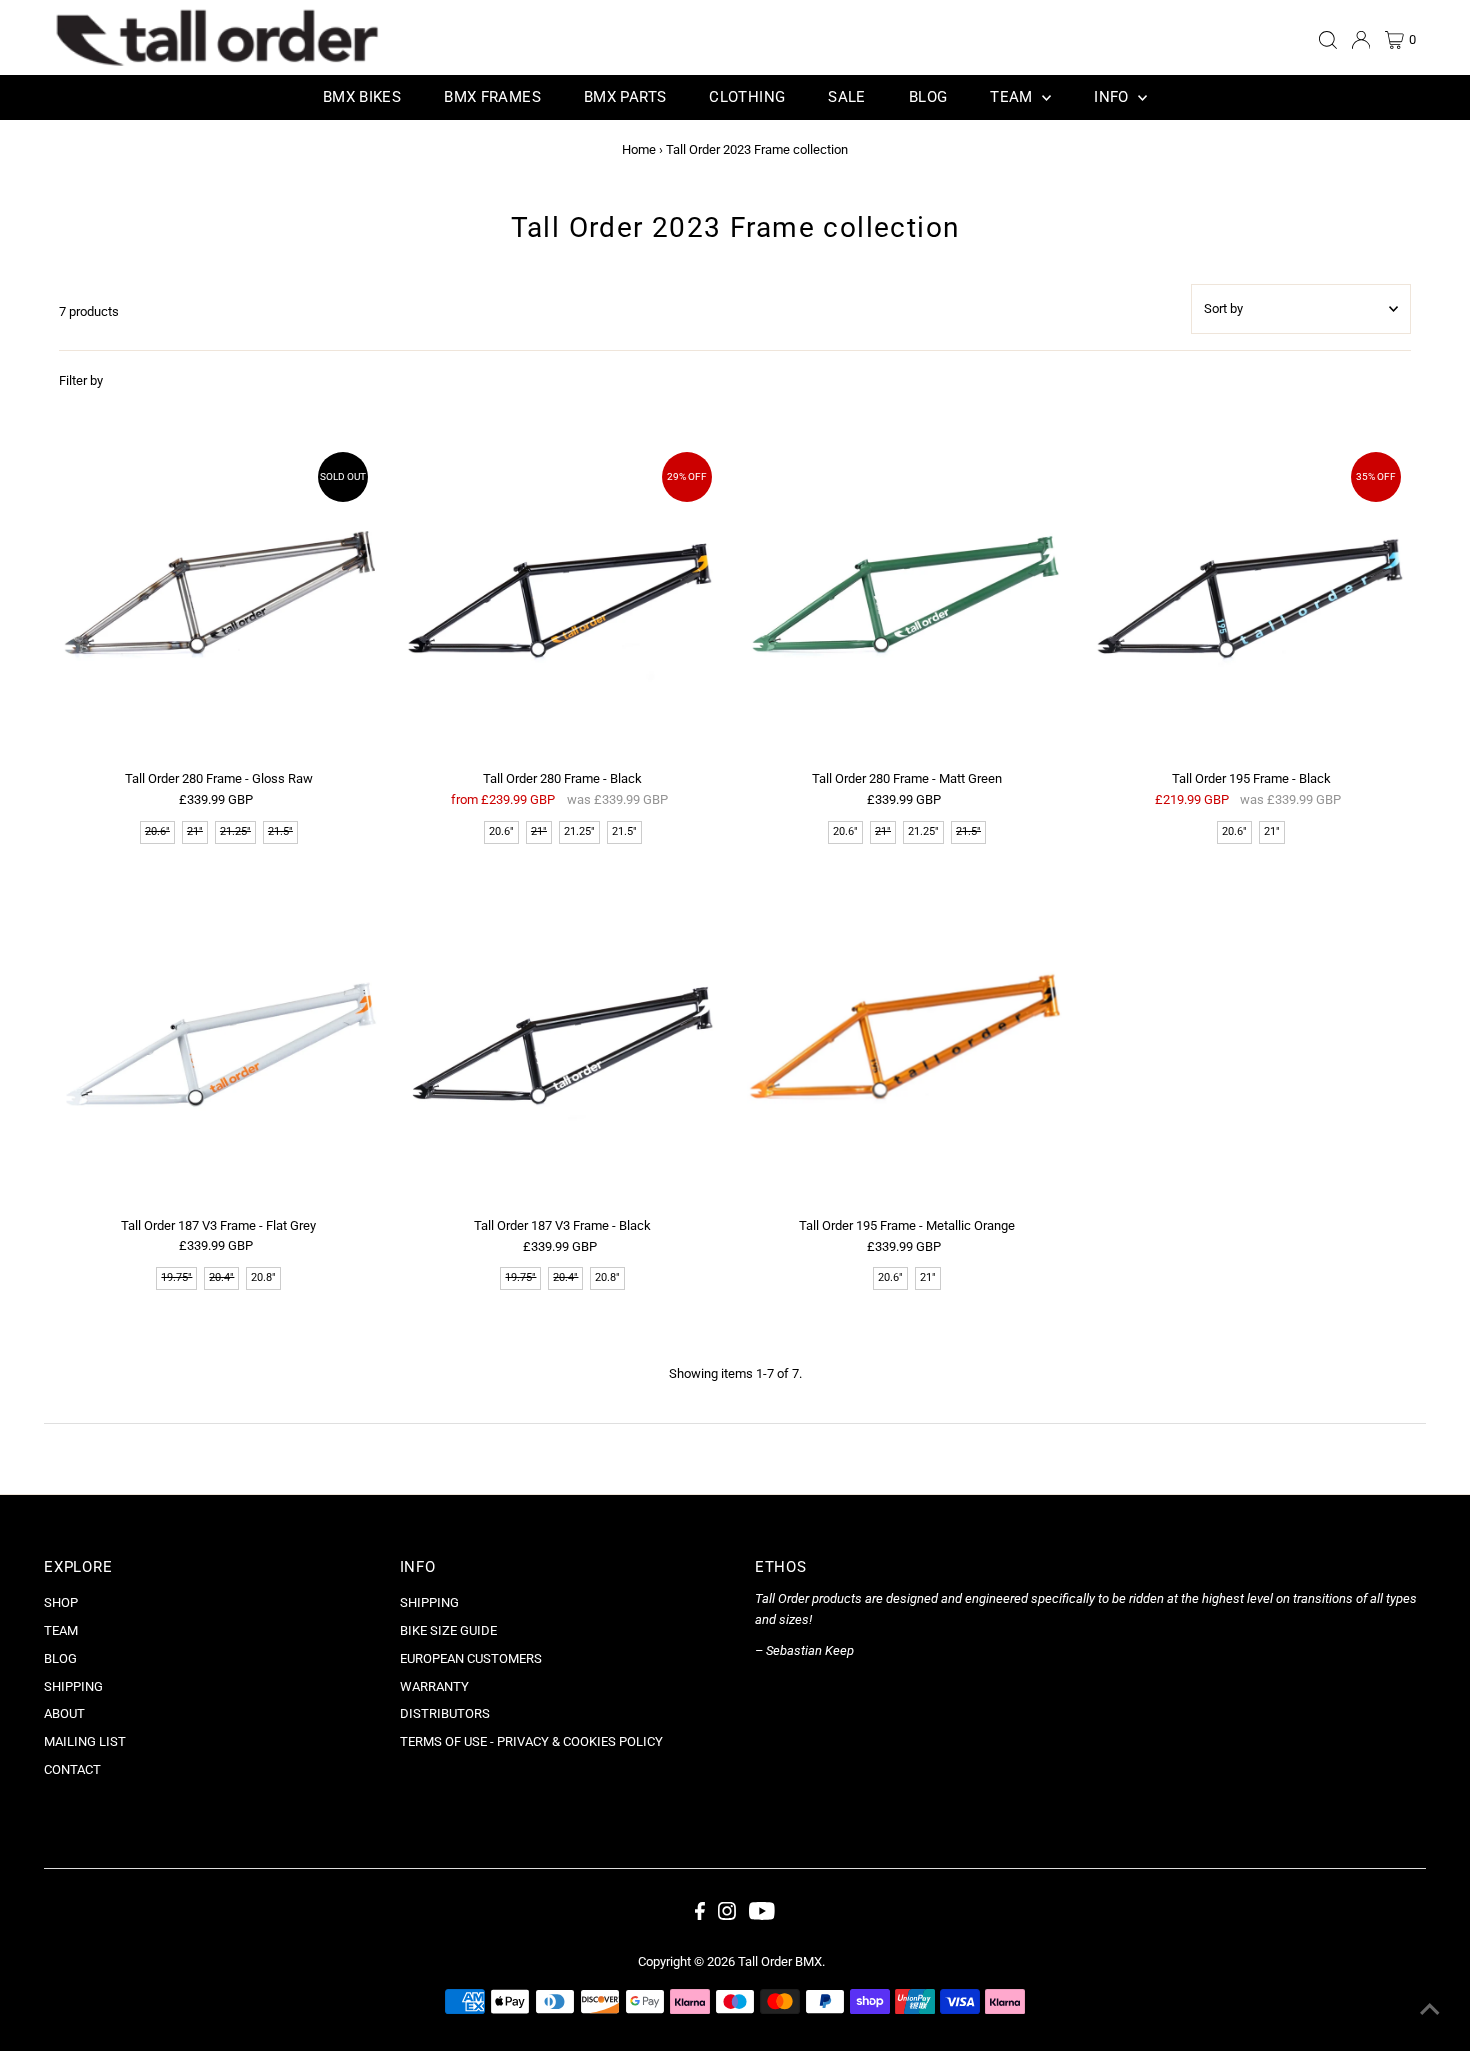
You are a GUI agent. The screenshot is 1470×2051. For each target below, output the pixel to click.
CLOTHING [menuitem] (747, 97)
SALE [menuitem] (847, 97)
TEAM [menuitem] (1013, 97)
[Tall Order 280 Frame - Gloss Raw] (218, 601)
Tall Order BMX (780, 1961)
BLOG (60, 1658)
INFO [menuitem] (1113, 97)
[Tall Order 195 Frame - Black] (1251, 601)
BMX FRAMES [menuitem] (492, 97)
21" (1272, 831)
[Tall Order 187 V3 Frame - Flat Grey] (218, 1048)
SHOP (61, 1602)
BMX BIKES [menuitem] (362, 97)
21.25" (579, 831)
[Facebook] (700, 1916)
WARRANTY (434, 1686)
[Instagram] (727, 1916)
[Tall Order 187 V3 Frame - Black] (562, 1048)
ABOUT (64, 1713)
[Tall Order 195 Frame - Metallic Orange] (906, 1048)
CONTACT (72, 1769)
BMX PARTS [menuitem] (625, 97)
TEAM (61, 1630)
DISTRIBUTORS (445, 1713)
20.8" (263, 1277)
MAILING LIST (85, 1741)
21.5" (624, 831)
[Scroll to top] (1430, 2011)
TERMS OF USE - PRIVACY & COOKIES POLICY (531, 1741)
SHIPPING (73, 1686)
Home (639, 149)
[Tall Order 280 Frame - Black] (562, 601)
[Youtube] (762, 1916)
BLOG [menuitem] (928, 97)
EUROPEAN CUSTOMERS (471, 1658)
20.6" (501, 831)
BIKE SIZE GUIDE (448, 1630)
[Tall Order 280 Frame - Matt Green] (906, 601)
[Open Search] (1328, 40)
